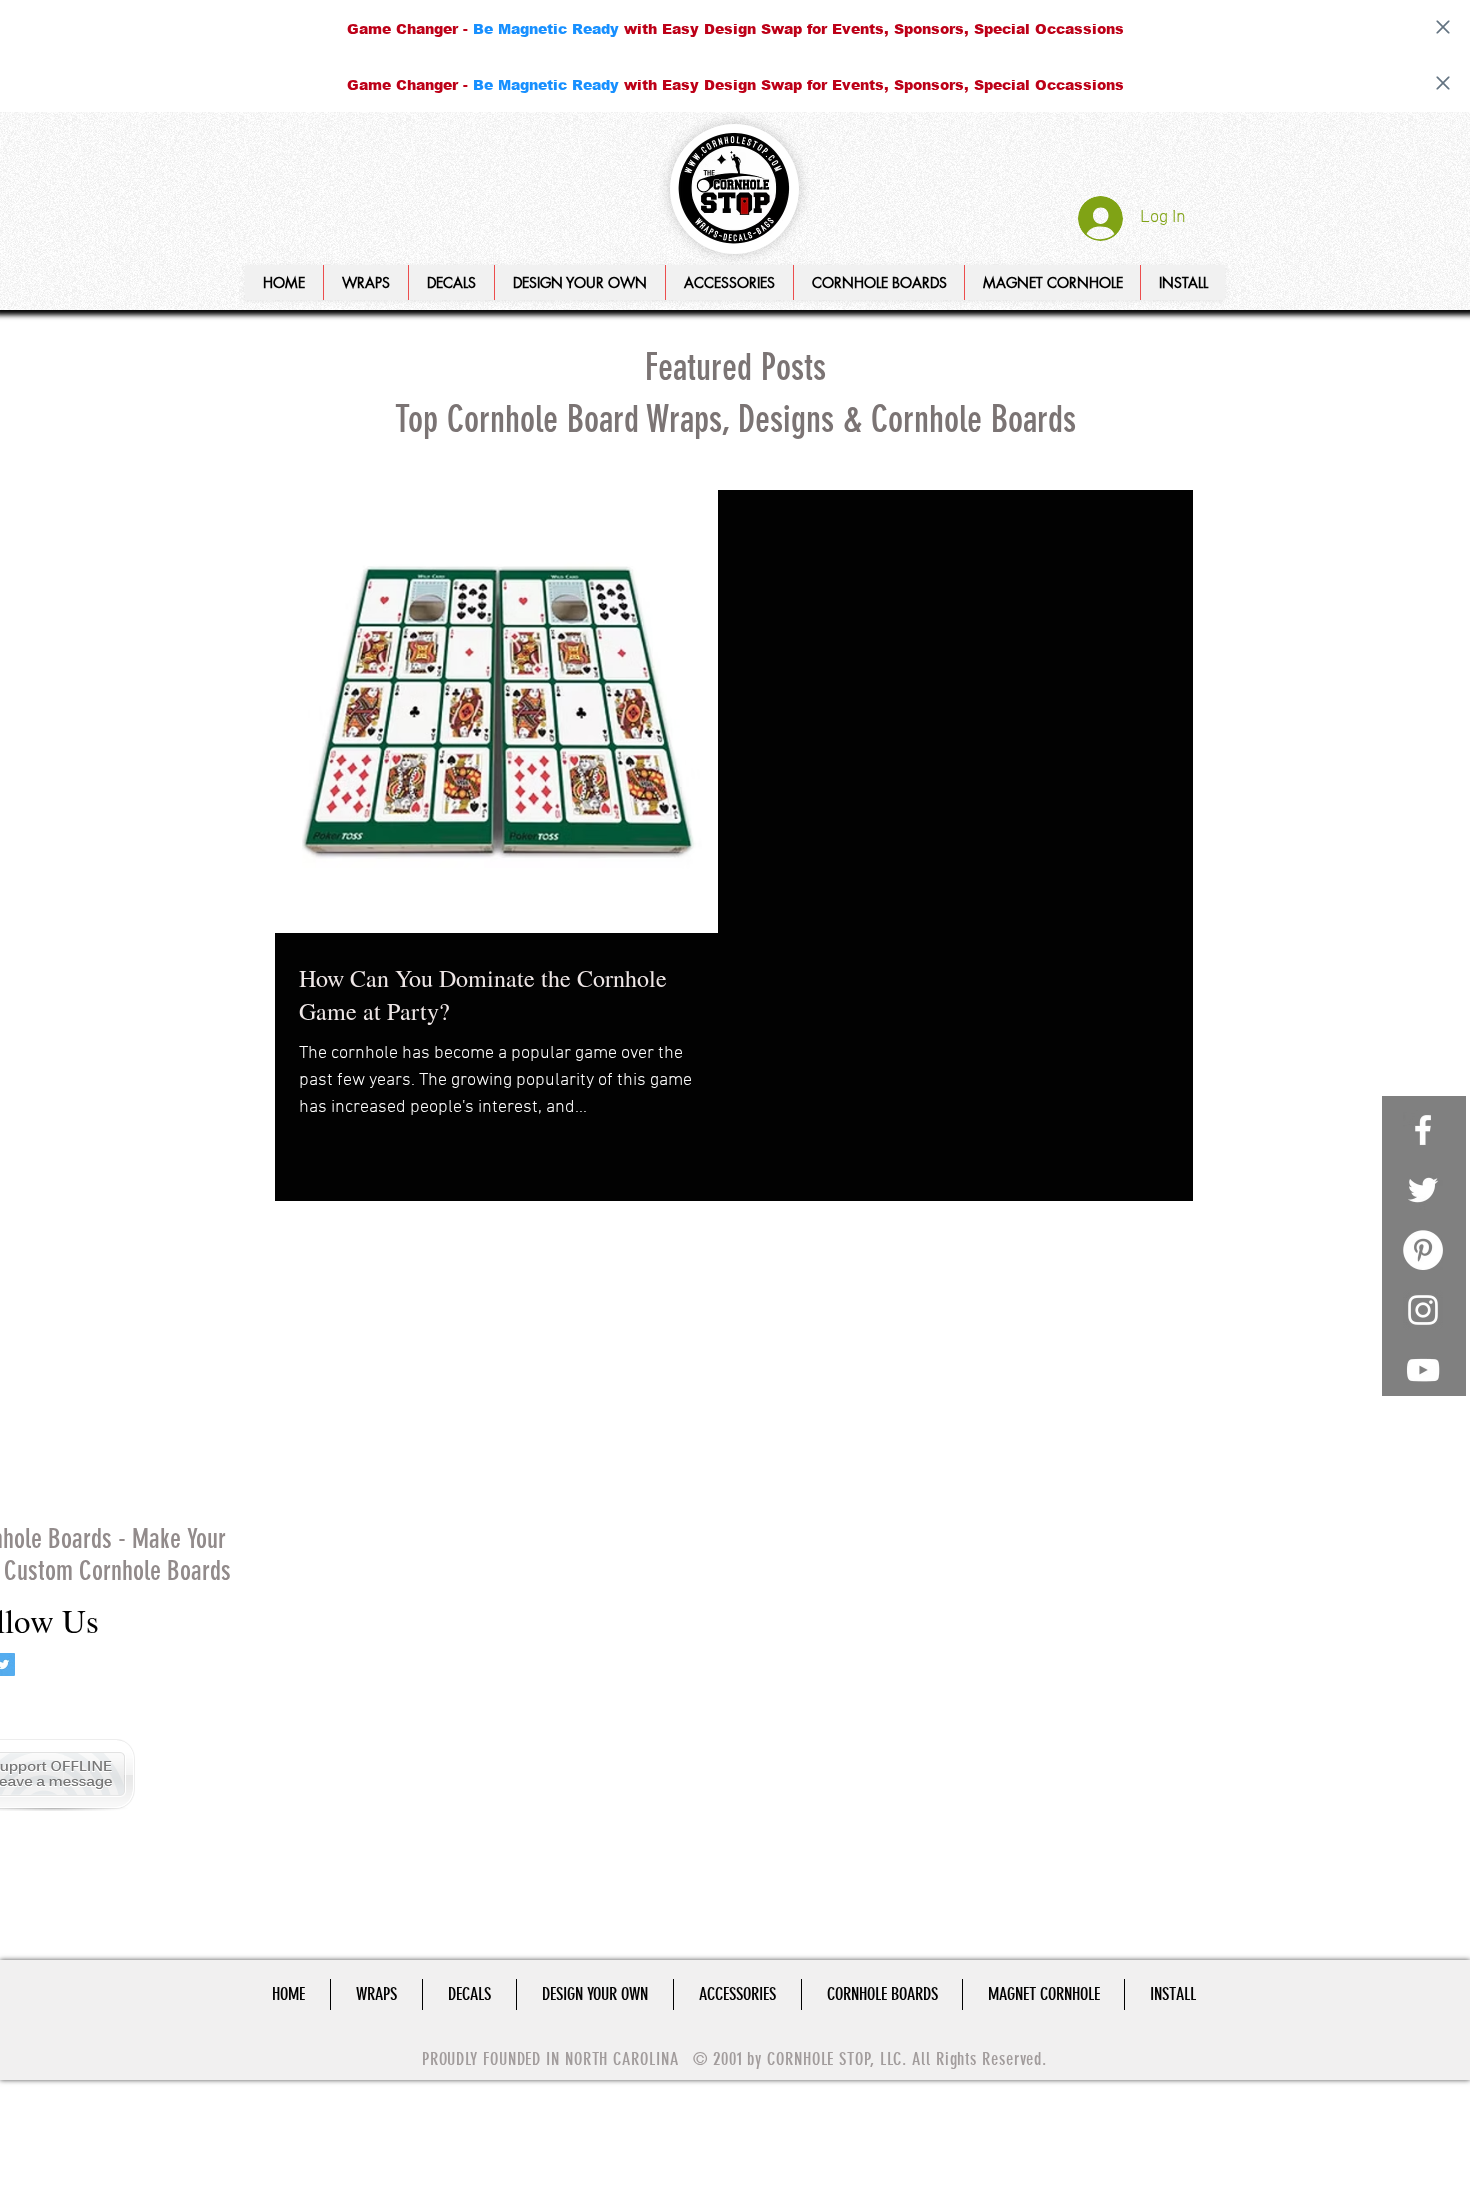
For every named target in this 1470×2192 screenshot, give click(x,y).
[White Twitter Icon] (1423, 1190)
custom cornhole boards (346, 1499)
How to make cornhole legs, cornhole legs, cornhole (384, 1267)
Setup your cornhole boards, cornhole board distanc (384, 1325)
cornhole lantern (324, 1412)
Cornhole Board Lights (413, 1209)
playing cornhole (324, 1586)
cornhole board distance (346, 1354)
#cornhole (304, 1209)
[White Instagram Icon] (1423, 1310)
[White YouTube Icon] (1423, 1370)
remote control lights (336, 1615)
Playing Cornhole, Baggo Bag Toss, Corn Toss (384, 1296)
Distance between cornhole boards (377, 1238)
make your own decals (340, 1557)
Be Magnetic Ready (546, 28)
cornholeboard (405, 1470)
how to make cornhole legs (354, 1528)
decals (450, 1499)
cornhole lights (448, 1441)
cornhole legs (428, 1412)
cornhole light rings (332, 1441)
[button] (579, 282)
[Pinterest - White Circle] (1423, 1250)
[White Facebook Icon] (1423, 1130)
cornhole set (311, 1470)
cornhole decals (446, 1383)
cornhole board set (330, 1383)
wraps (429, 1615)
